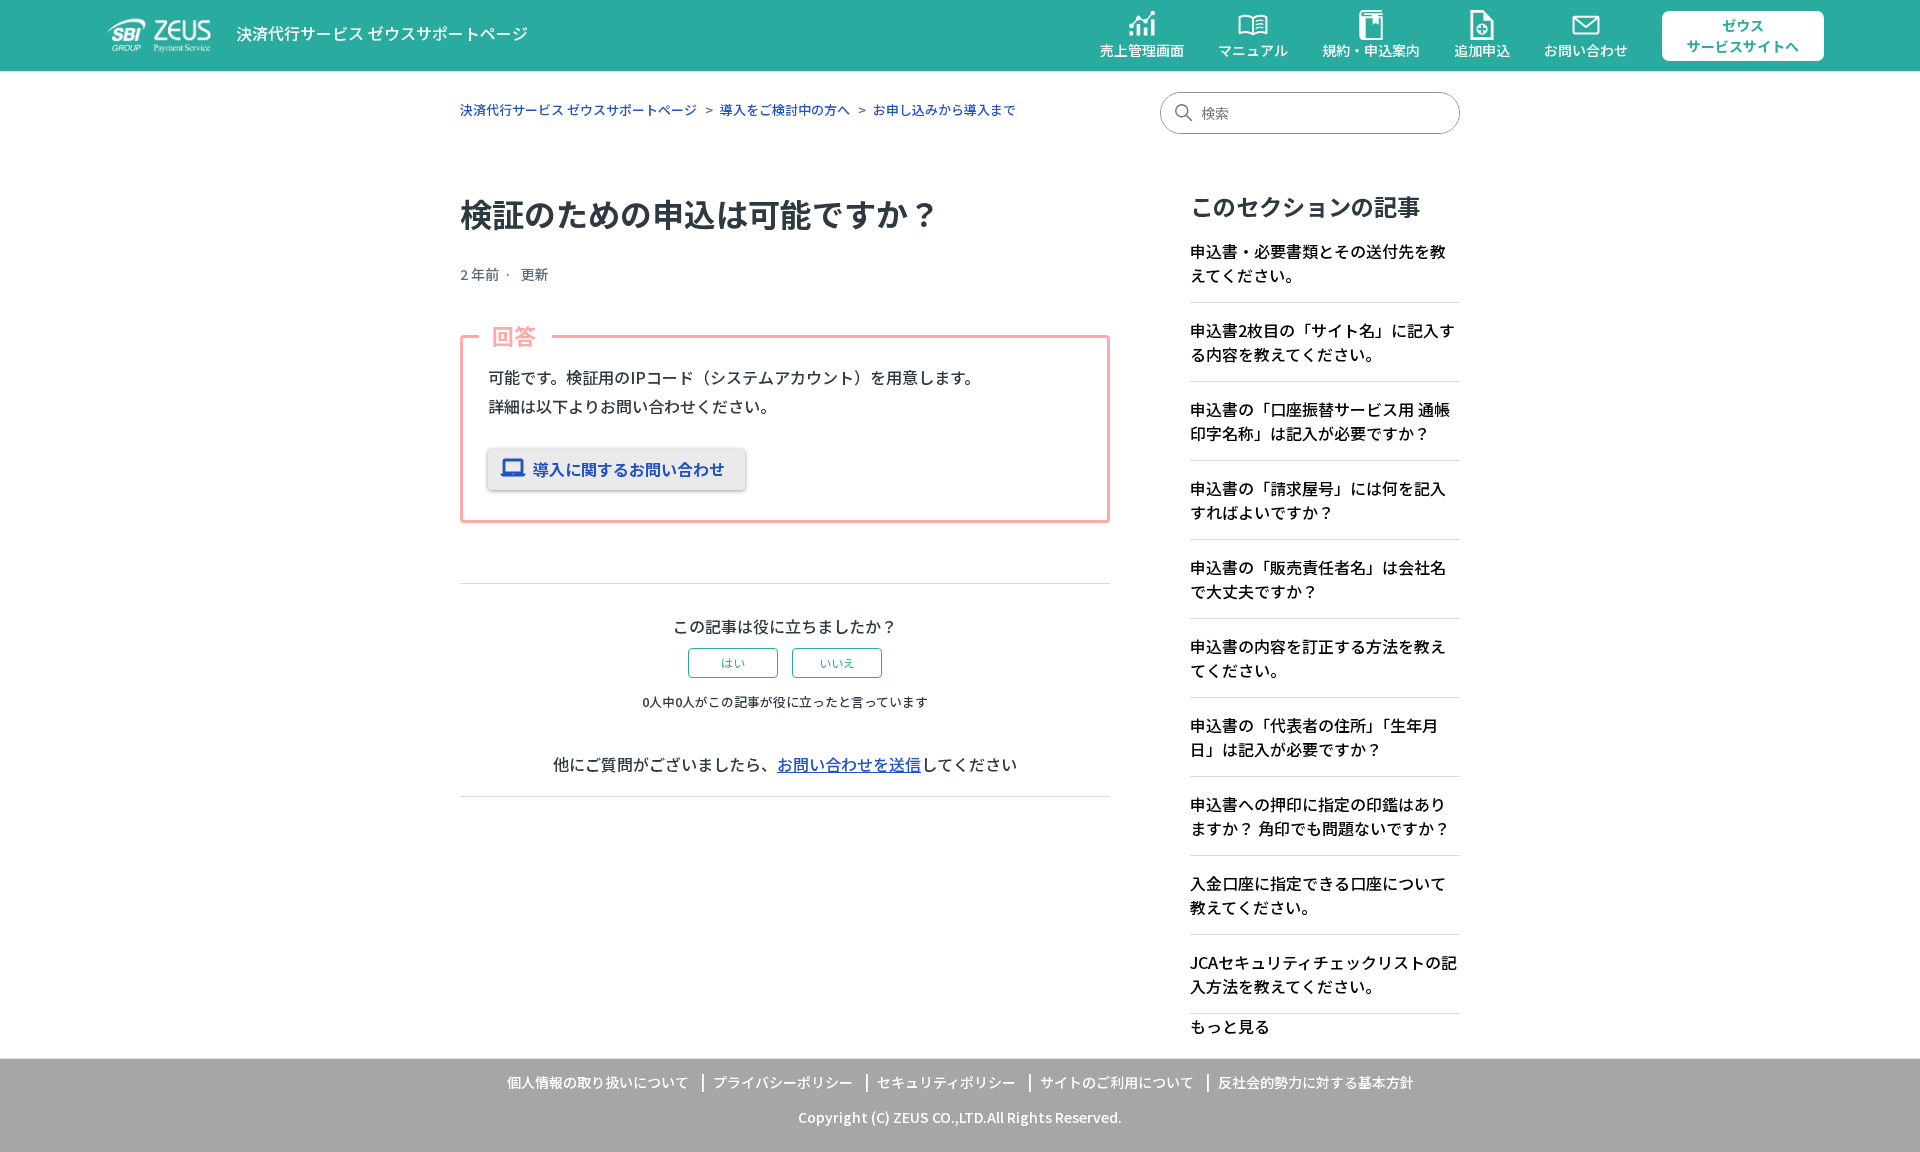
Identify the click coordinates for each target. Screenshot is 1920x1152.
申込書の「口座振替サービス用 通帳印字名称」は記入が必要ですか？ (1320, 421)
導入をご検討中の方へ (785, 109)
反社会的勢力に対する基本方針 (1316, 1082)
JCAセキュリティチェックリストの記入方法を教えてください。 (1323, 974)
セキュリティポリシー (946, 1082)
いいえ (837, 662)
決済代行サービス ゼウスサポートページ (578, 109)
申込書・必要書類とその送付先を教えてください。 (1318, 263)
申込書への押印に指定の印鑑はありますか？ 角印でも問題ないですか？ (1320, 816)
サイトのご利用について (1117, 1082)
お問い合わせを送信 (849, 764)
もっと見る (1230, 1026)
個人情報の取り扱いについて (598, 1082)
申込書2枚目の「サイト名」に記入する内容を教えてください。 (1322, 342)
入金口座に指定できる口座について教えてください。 (1318, 895)
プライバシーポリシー (783, 1082)
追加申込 (1482, 50)
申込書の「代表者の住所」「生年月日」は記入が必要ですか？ (1314, 737)
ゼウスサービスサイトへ (1743, 35)
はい (733, 662)
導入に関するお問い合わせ (629, 469)
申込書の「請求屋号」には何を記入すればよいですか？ (1318, 500)
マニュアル (1253, 50)
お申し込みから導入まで (944, 109)
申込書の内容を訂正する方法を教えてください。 (1318, 658)
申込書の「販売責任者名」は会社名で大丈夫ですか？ (1318, 579)
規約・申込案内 (1371, 50)
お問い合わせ (1586, 50)
